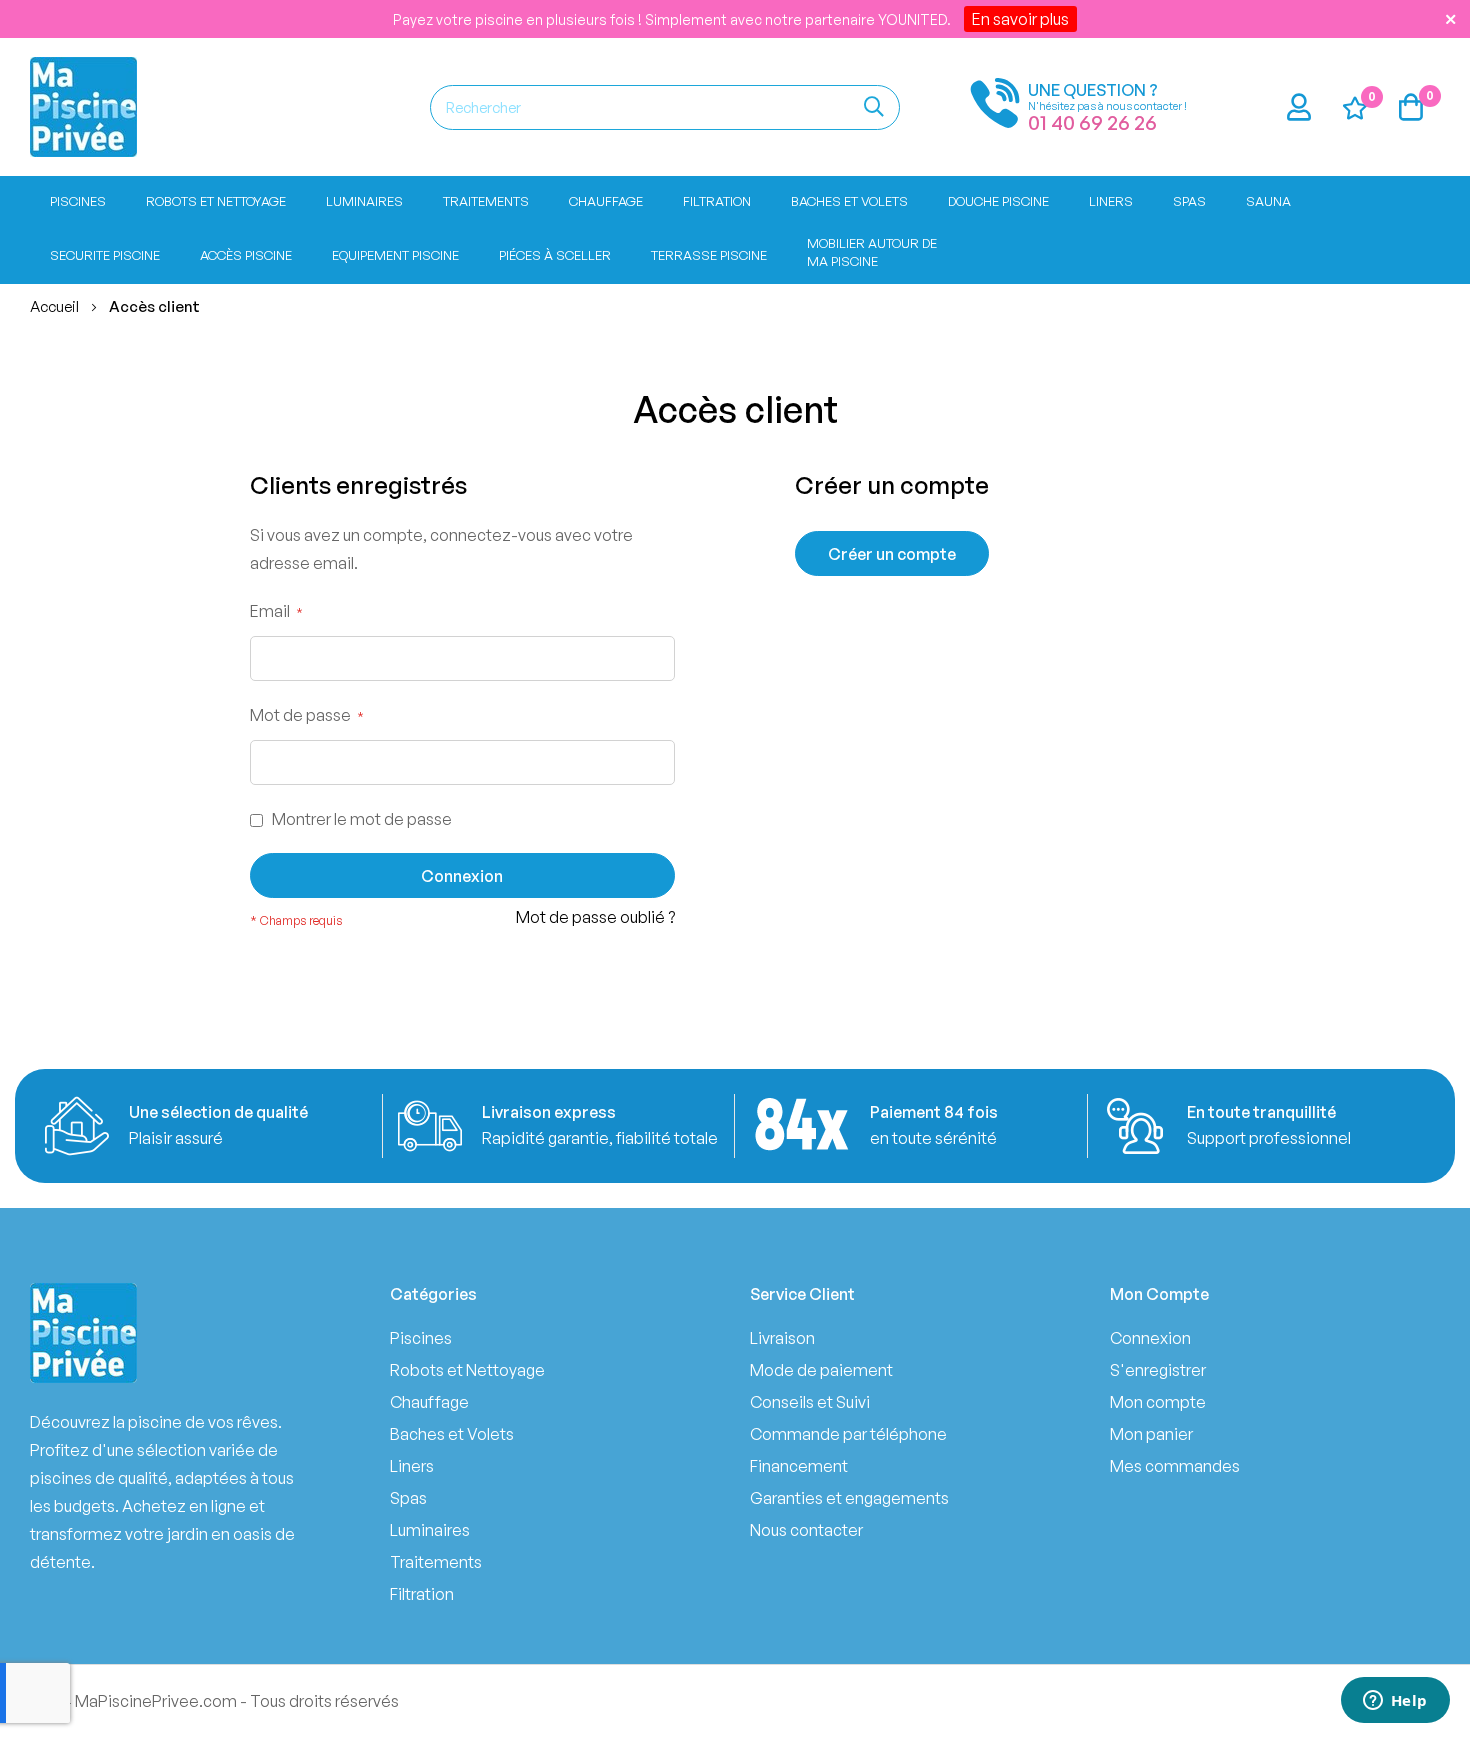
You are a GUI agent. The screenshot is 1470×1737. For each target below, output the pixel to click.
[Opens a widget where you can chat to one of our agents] (1395, 1702)
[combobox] (665, 107)
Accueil (56, 306)
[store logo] (83, 107)
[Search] (874, 107)
